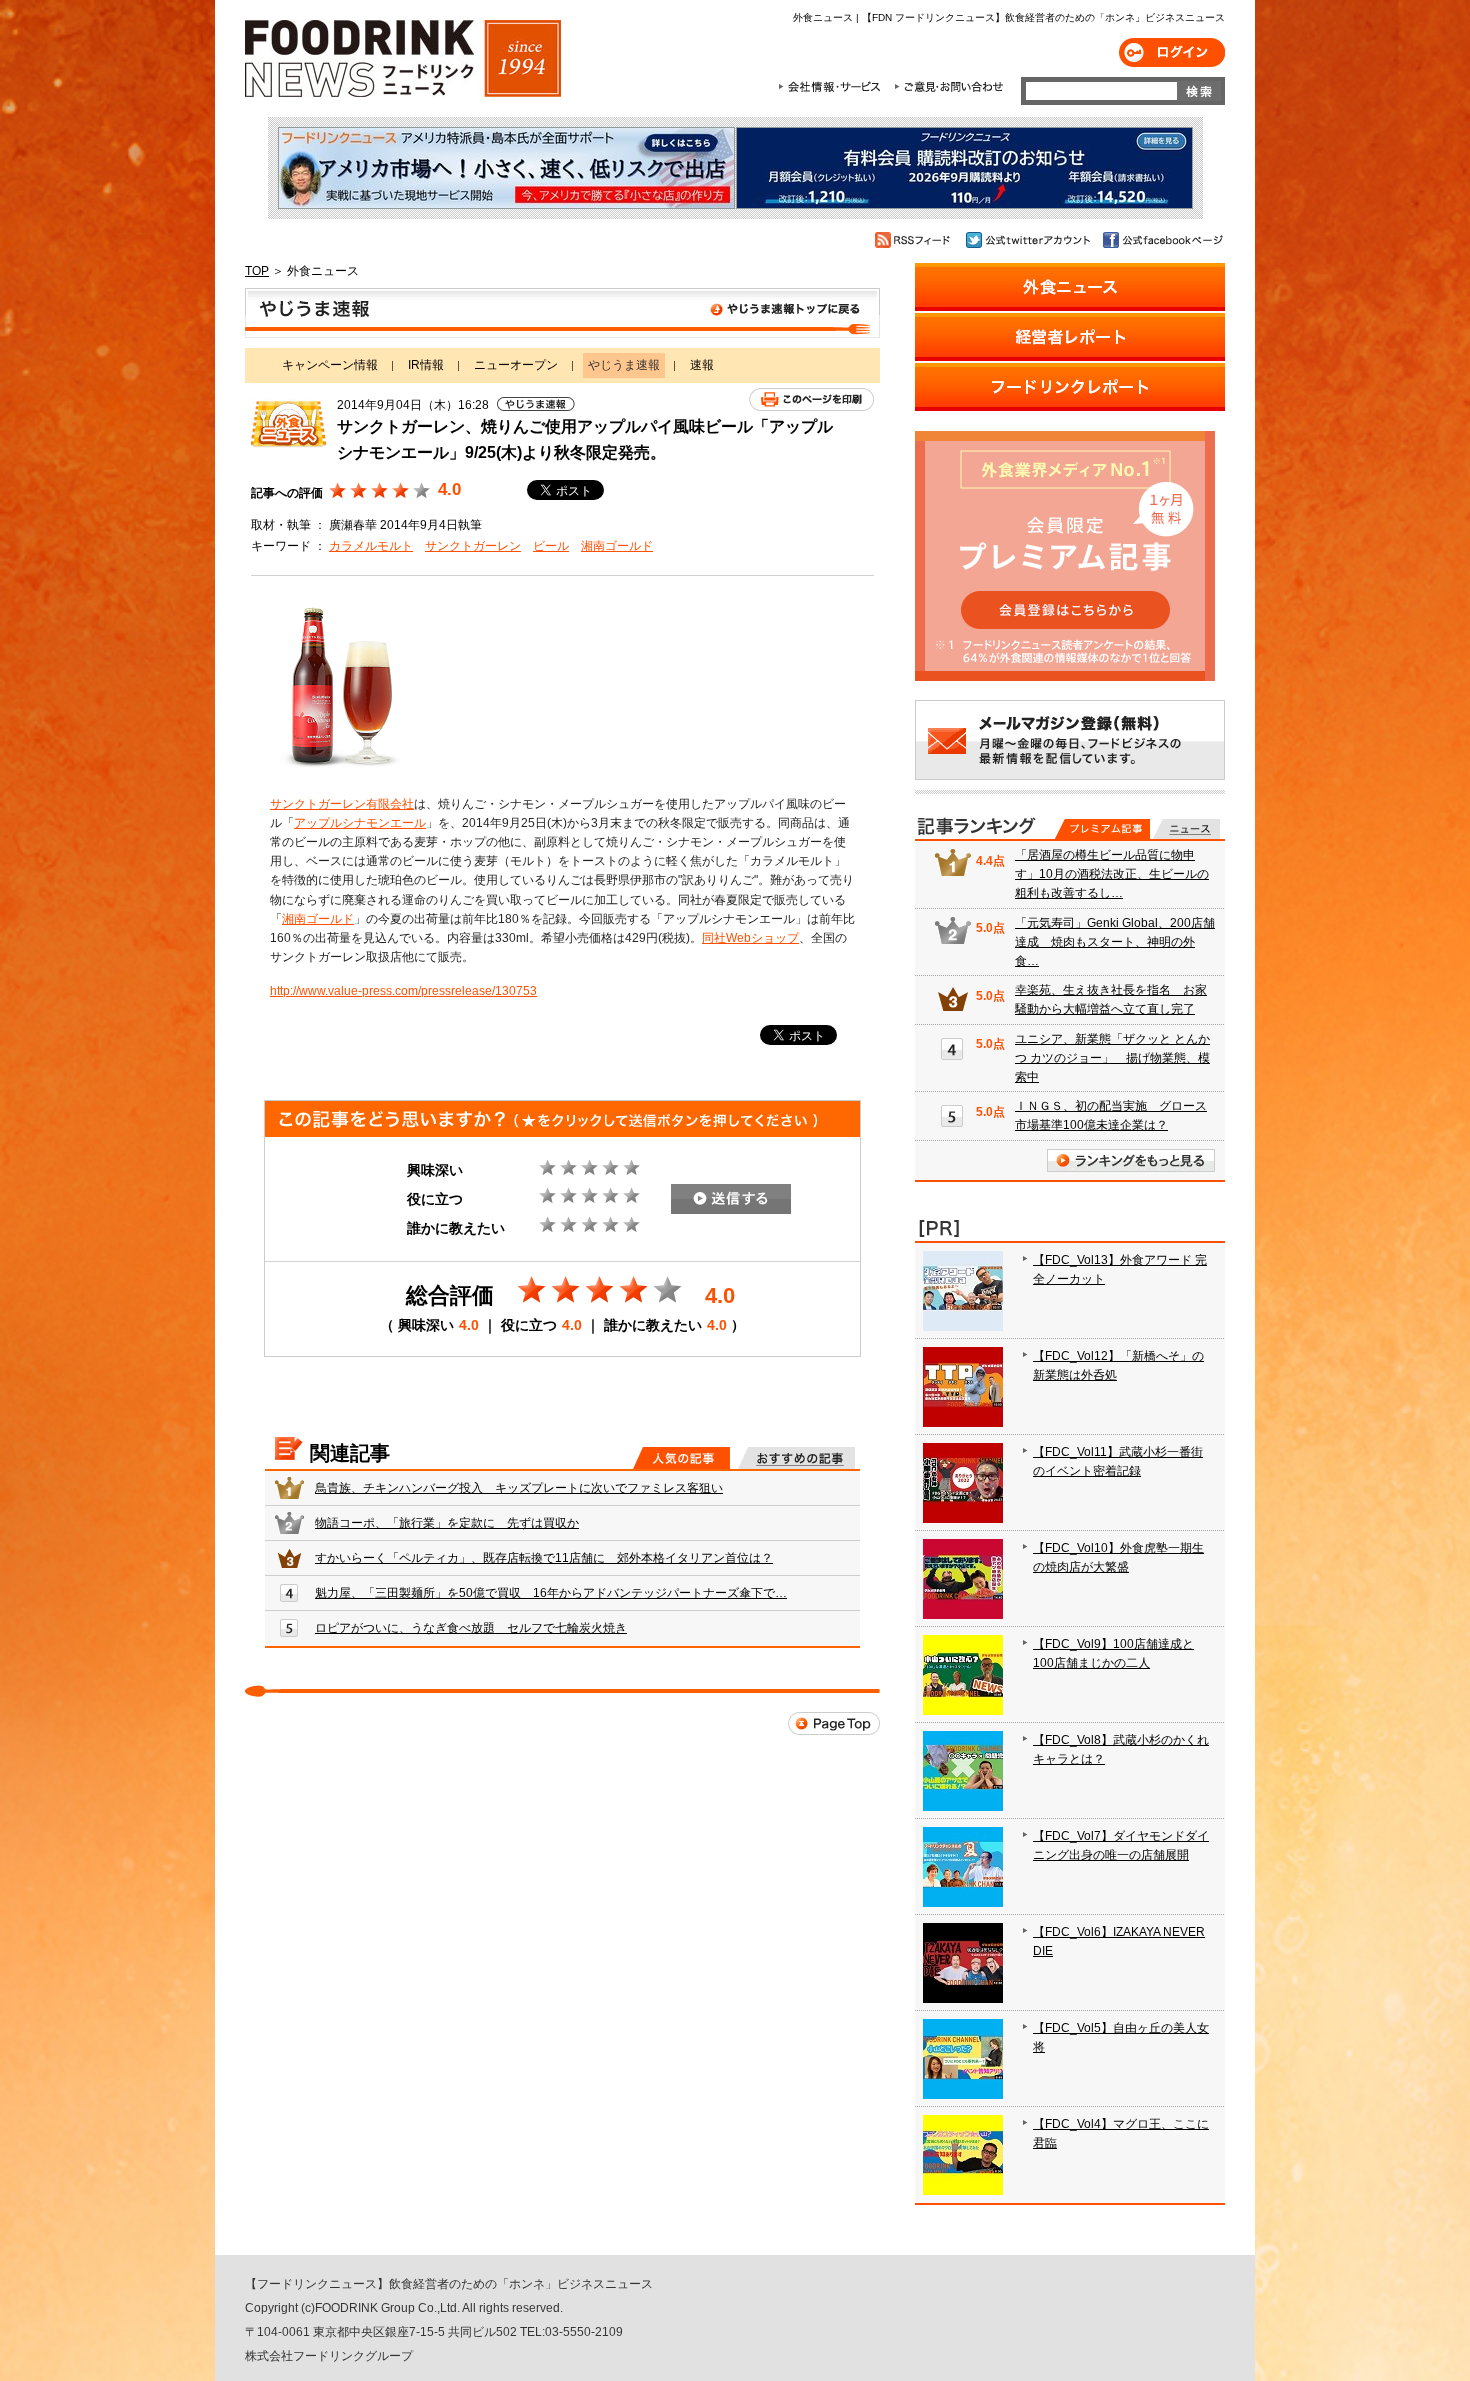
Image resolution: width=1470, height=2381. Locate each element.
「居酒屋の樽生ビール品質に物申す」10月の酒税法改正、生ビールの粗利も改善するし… (1112, 874)
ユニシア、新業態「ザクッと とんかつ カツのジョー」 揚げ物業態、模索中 (1112, 1058)
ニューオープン (516, 365)
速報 (702, 365)
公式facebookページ (1161, 240)
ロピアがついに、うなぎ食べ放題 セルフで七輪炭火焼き (471, 1628)
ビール (551, 546)
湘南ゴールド (617, 546)
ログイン (1172, 52)
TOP (257, 271)
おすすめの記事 (796, 1458)
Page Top (834, 1723)
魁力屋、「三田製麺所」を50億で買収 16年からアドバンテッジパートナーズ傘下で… (551, 1593)
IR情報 (426, 365)
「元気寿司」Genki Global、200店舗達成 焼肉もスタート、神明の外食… (1115, 942)
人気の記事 (681, 1458)
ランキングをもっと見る (1131, 1160)
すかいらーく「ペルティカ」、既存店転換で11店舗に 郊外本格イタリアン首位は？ (544, 1558)
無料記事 (1186, 829)
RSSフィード (915, 240)
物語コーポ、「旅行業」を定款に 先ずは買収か (447, 1523)
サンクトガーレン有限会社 (342, 804)
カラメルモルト (371, 546)
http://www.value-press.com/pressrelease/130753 (403, 991)
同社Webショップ (750, 938)
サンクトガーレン (473, 546)
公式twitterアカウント (1029, 240)
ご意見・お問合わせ (948, 87)
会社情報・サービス (833, 87)
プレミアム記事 (1102, 829)
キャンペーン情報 (330, 365)
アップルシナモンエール (360, 823)
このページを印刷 (811, 399)
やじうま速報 (562, 313)
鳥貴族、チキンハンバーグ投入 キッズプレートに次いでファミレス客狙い (519, 1488)
